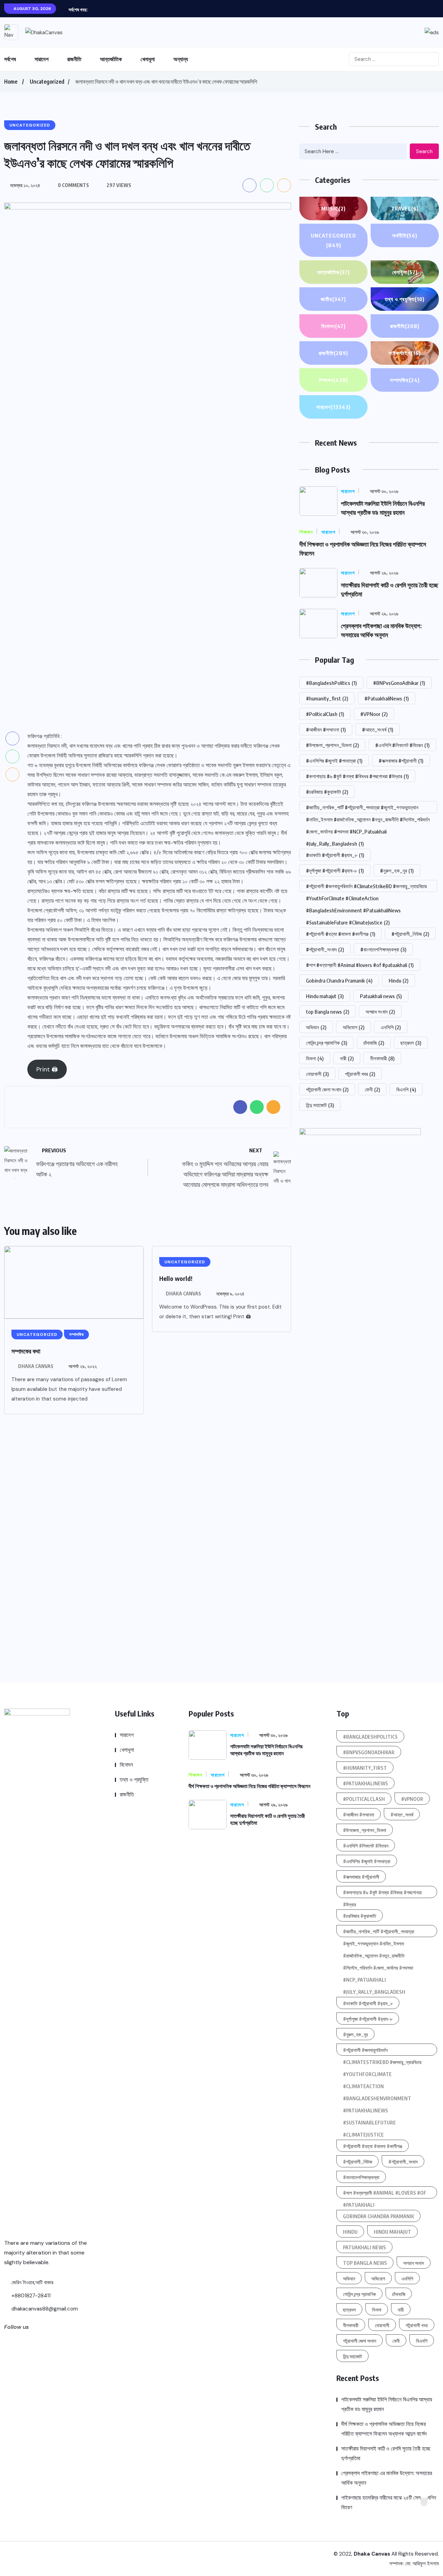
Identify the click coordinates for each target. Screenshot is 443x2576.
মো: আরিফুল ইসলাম (422, 2564)
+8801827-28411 (30, 2296)
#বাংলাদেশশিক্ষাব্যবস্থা (383, 949)
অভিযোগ (354, 1027)
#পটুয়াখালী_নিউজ (410, 934)
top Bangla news (328, 1012)
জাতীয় (333, 299)
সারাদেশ (42, 59)
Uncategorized (47, 82)
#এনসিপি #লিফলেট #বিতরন (402, 745)
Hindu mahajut (325, 996)
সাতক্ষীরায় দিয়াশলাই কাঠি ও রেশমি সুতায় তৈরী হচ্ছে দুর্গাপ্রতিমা (386, 2453)
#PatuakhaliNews (387, 698)
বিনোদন (333, 326)
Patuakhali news (381, 996)
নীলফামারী (382, 1058)
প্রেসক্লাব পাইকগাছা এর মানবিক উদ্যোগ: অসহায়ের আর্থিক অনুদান (387, 2478)
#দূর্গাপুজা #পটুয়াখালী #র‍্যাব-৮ (335, 871)
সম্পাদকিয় (405, 380)
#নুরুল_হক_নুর (397, 871)
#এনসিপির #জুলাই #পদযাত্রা (334, 761)
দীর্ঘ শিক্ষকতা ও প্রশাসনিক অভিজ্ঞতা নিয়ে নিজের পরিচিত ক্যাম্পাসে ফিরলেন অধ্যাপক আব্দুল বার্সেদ (384, 2429)
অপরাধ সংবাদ (380, 1012)
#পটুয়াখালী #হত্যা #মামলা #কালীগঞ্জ (341, 934)
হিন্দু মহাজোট (320, 1105)
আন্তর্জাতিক (111, 59)
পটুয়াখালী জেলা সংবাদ (327, 1089)
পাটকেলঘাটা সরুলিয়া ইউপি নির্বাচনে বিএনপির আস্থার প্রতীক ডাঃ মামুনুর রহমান (387, 2404)
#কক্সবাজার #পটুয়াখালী (401, 761)
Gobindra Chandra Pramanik (339, 980)
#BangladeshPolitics (331, 683)
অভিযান (316, 1027)
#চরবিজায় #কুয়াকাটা (327, 792)
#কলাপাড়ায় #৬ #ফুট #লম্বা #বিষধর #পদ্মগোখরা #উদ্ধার (357, 776)
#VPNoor (374, 714)
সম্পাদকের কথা (26, 1351)
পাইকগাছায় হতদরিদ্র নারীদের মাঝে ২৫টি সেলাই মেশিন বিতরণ (389, 2503)
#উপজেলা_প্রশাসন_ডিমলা (332, 745)
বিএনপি (406, 1089)
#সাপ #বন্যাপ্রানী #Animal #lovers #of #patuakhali (360, 965)
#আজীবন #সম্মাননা (326, 729)
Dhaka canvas (36, 1366)
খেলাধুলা (148, 59)
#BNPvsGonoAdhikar (399, 683)
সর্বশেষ (10, 59)
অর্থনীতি (405, 235)
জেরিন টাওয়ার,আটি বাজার (32, 2282)
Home (11, 82)
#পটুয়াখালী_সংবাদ (325, 949)
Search (424, 151)
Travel (405, 208)
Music (333, 208)
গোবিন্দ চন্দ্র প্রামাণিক (327, 1043)
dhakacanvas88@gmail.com (44, 2309)
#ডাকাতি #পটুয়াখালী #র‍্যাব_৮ (335, 855)
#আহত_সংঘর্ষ (378, 729)
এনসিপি (391, 1027)
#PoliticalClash (325, 714)
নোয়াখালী (317, 1074)
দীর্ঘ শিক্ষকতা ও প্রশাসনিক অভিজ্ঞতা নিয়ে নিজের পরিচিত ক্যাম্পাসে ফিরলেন (250, 1786)
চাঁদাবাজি (374, 1043)
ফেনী (372, 1089)
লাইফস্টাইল (405, 353)
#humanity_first (327, 698)
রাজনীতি (74, 59)
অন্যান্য (181, 59)
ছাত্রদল (411, 1043)
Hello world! (176, 1278)
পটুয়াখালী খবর (360, 1074)
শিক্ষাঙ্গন (333, 380)
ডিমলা (315, 1058)
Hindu (399, 980)
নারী (347, 1058)
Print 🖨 (47, 1069)
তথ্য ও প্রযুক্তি (405, 299)
